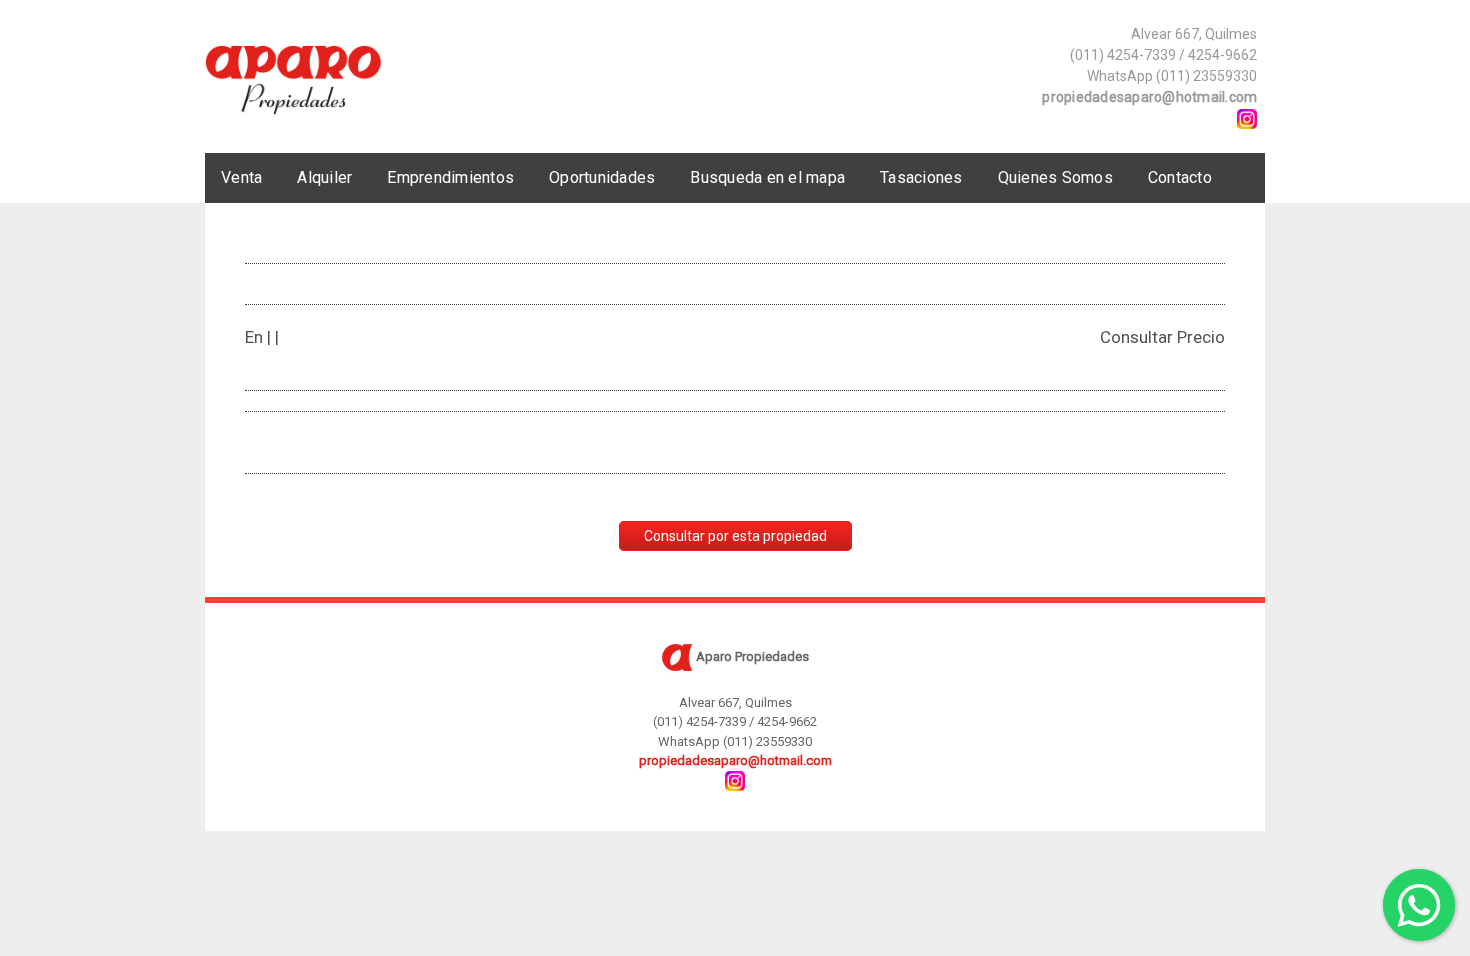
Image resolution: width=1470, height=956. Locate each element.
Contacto (1180, 177)
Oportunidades (602, 177)
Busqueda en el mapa (767, 177)
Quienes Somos (1055, 177)
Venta (241, 177)
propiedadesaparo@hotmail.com (1149, 97)
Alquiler (324, 177)
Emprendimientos (450, 177)
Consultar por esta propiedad (735, 536)
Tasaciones (921, 177)
